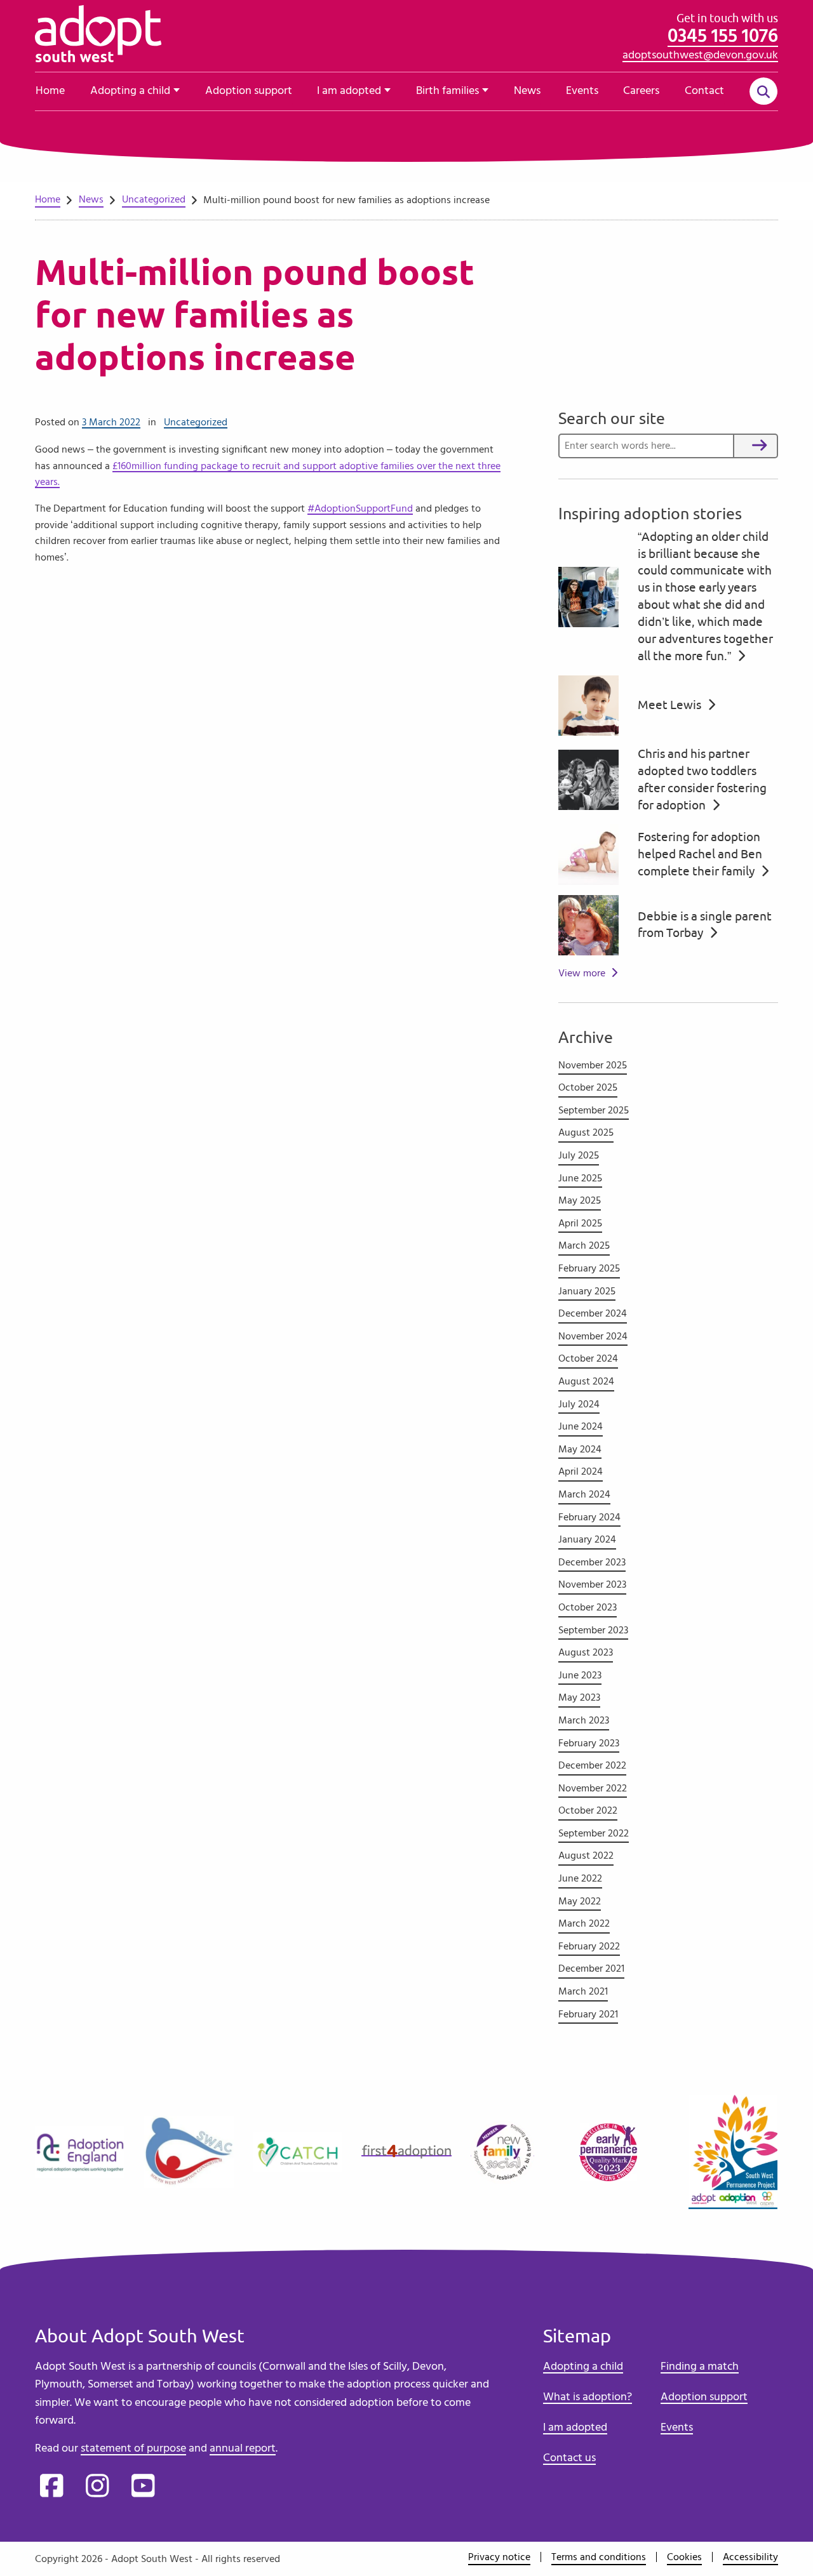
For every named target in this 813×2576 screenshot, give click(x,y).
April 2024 (581, 1471)
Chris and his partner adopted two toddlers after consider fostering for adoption (702, 780)
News (527, 91)
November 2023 (592, 1584)
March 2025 (584, 1245)
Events (582, 91)
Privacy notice (499, 2557)
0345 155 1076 (723, 36)
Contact (704, 91)
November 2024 (593, 1336)
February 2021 (588, 2014)
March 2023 (584, 1720)
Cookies (684, 2557)
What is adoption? (588, 2397)
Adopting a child (130, 91)
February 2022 (589, 1946)
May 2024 (580, 1449)
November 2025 (593, 1065)
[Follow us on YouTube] (143, 2487)
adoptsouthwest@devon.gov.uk (700, 55)
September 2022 (594, 1833)
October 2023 (588, 1607)
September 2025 (594, 1110)
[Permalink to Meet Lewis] (588, 703)
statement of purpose (133, 2448)
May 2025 (580, 1200)
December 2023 (592, 1562)
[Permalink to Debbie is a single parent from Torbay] (588, 923)
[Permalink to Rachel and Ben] (588, 853)
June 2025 (580, 1178)
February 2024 (589, 1517)
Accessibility (750, 2557)
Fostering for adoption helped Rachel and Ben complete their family (700, 854)
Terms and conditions (599, 2557)
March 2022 (584, 1923)
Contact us (569, 2458)
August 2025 (586, 1132)
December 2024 (593, 1313)
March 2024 (584, 1494)
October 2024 (588, 1358)
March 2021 (583, 1991)
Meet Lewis (671, 705)
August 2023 (586, 1652)
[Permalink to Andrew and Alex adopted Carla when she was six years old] (588, 595)
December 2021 (591, 1969)
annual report (243, 2448)
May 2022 (580, 1901)
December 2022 (592, 1765)
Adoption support (249, 91)
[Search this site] (764, 92)
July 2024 (579, 1404)
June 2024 (581, 1426)
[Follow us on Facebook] (51, 2487)
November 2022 (593, 1788)
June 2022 (580, 1878)
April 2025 (580, 1223)
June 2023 (580, 1675)
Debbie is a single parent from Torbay (705, 925)
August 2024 (586, 1381)
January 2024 (587, 1539)
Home (50, 91)
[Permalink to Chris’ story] (588, 778)
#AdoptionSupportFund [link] (360, 508)
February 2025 (589, 1268)
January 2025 (587, 1291)
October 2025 (588, 1087)
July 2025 (579, 1155)
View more (582, 973)
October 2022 (588, 1810)
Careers (641, 91)
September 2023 (593, 1630)
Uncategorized (196, 422)
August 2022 (586, 1856)
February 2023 (589, 1743)
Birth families (447, 91)
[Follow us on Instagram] (97, 2487)
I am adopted (349, 91)
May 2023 (579, 1697)
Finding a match (700, 2367)
